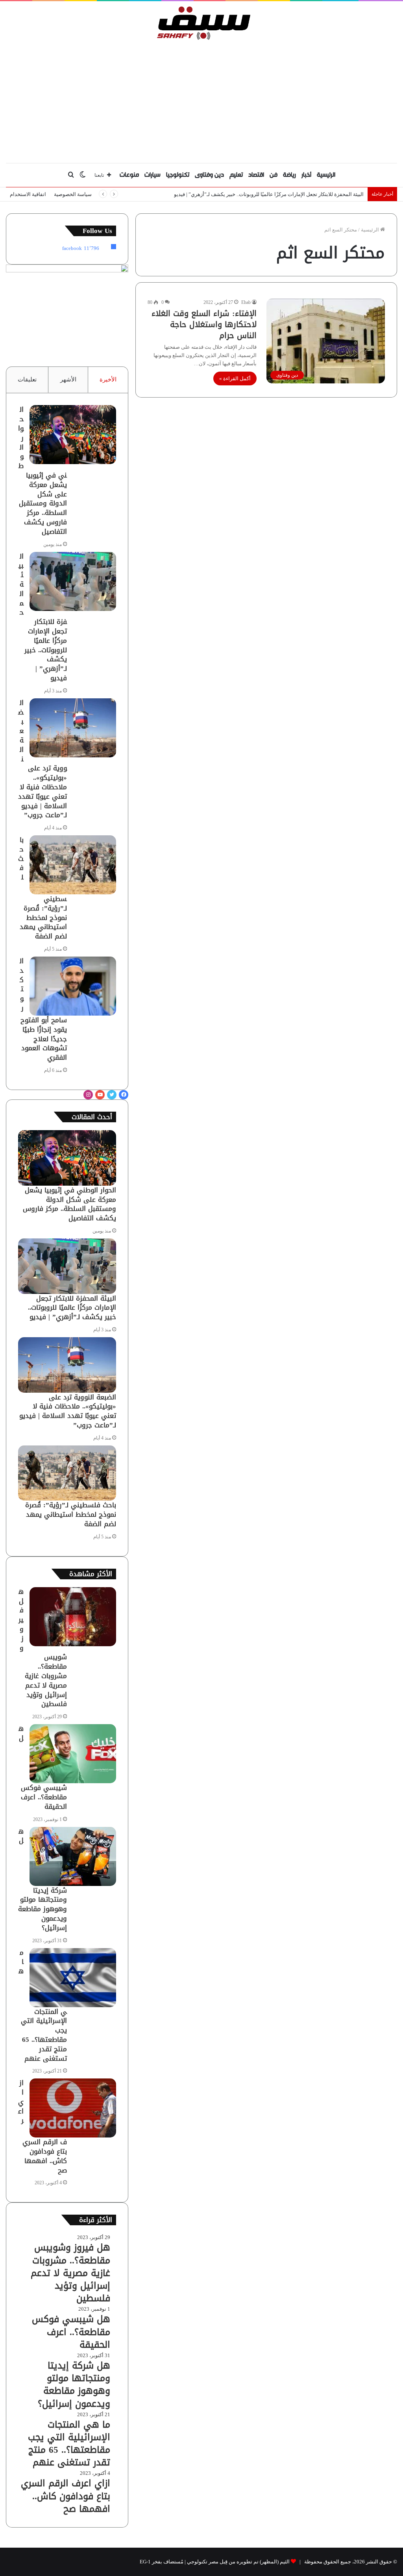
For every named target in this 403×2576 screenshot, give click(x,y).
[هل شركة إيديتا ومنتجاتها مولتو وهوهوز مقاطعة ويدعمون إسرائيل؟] (73, 1856)
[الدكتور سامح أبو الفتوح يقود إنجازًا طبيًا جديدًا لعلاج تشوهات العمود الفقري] (73, 986)
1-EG (145, 2562)
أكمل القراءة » (235, 378)
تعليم (236, 175)
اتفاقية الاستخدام (28, 194)
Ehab (246, 302)
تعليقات (27, 379)
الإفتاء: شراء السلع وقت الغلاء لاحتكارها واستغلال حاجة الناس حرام (204, 324)
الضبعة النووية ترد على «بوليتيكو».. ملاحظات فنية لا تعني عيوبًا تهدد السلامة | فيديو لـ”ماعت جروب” (68, 1411)
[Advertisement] (201, 100)
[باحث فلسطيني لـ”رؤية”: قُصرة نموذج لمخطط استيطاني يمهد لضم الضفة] (73, 865)
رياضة (289, 175)
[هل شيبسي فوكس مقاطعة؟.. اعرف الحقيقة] (73, 1754)
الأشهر (68, 379)
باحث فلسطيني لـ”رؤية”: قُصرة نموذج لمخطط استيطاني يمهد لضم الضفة (71, 1514)
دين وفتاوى (209, 175)
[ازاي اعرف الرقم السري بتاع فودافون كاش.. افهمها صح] (73, 2108)
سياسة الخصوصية (73, 194)
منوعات (129, 175)
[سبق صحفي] (202, 23)
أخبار (306, 175)
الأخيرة (108, 379)
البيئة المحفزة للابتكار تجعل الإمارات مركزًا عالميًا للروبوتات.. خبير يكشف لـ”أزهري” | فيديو (269, 194)
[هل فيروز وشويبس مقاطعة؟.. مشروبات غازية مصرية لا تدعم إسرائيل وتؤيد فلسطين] (73, 1617)
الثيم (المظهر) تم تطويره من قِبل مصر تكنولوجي (238, 2562)
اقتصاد (256, 175)
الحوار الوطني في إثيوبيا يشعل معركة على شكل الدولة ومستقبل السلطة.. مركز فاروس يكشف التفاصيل (43, 470)
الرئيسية (326, 175)
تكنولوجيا (178, 175)
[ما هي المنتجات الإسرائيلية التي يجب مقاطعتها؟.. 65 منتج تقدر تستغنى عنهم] (73, 1978)
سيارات (153, 175)
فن (274, 175)
